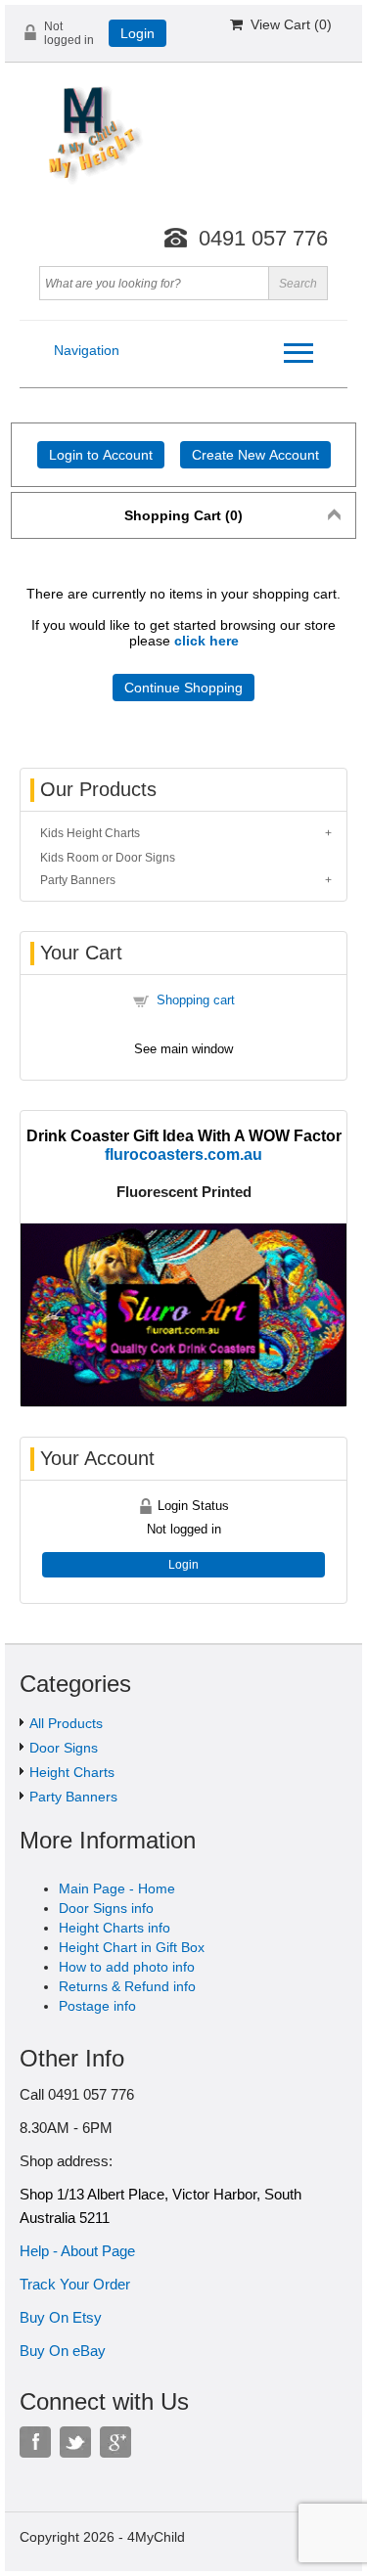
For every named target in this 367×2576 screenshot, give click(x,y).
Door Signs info (106, 1908)
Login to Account (101, 455)
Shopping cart (196, 1000)
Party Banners (78, 880)
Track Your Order (75, 2284)
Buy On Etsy (61, 2317)
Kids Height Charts (90, 833)
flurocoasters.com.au (183, 1154)
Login (138, 33)
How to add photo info (127, 1967)
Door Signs (64, 1748)
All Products (66, 1723)
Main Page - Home (117, 1888)
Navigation (87, 350)
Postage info (97, 2006)
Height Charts (72, 1772)
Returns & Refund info (127, 1986)
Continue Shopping (183, 688)
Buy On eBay (63, 2351)
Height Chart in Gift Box (132, 1947)
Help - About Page (77, 2251)
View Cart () (287, 24)
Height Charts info (115, 1928)
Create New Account (255, 455)
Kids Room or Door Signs (108, 858)
